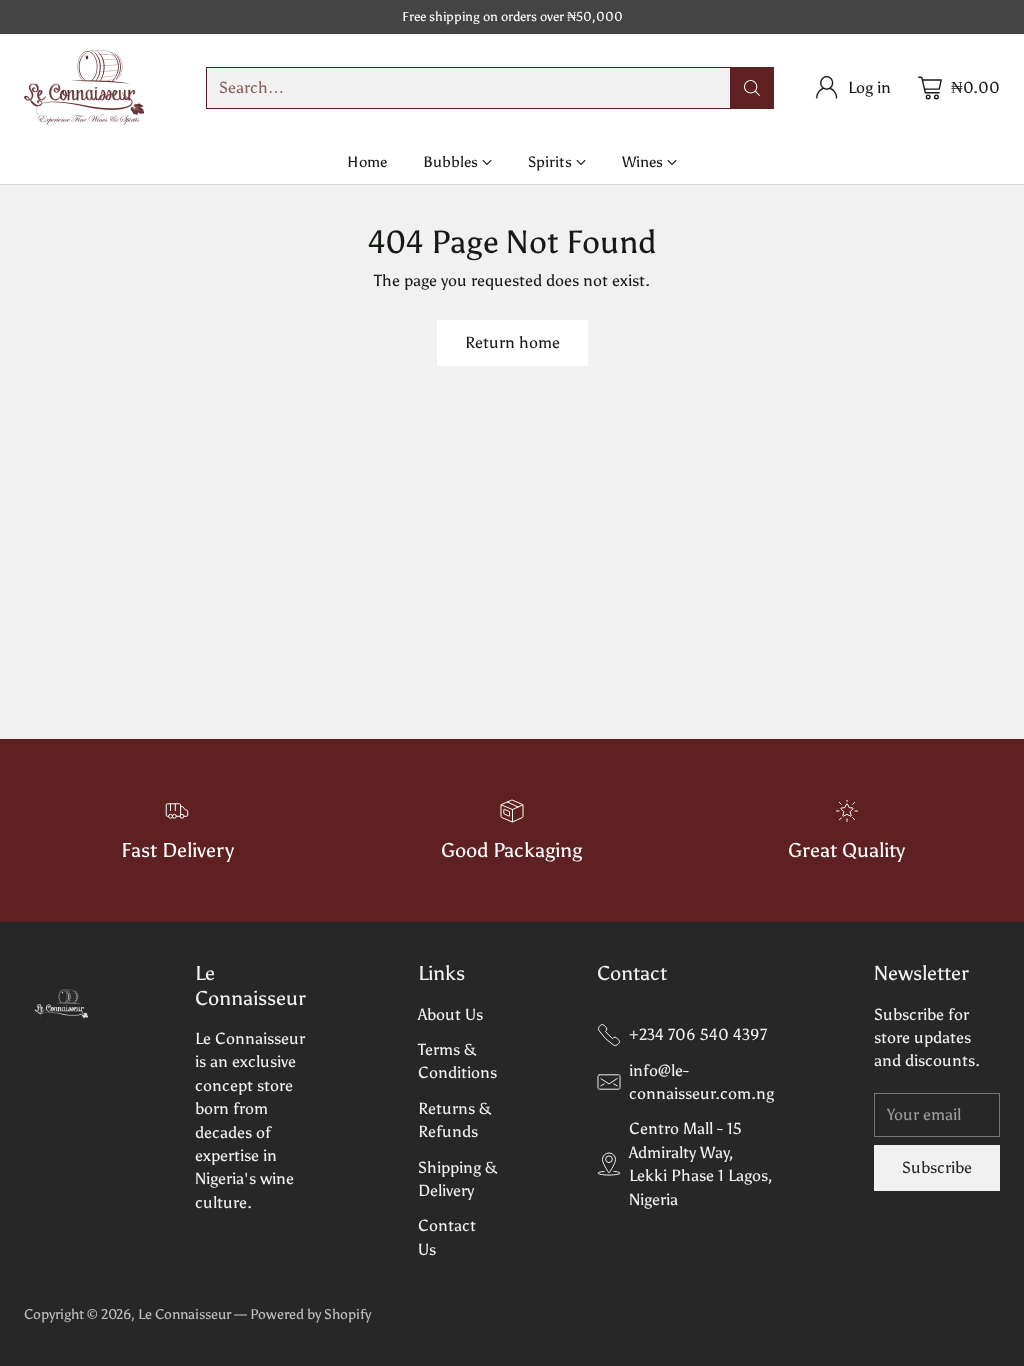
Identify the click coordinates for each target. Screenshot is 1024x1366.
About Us (450, 1014)
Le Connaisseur (184, 1314)
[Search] (752, 88)
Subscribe (937, 1167)
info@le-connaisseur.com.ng (701, 1082)
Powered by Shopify (310, 1314)
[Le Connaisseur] (84, 87)
